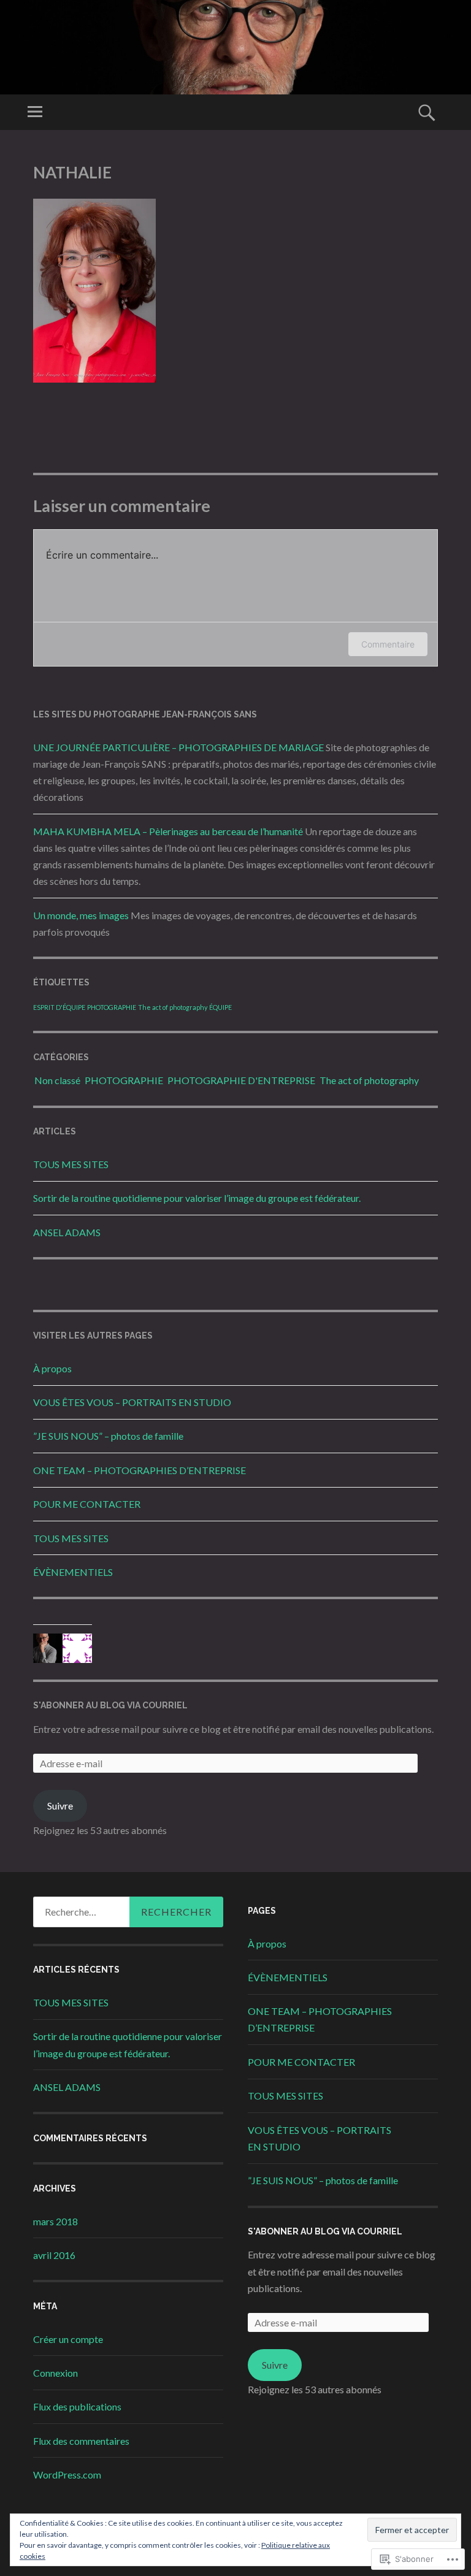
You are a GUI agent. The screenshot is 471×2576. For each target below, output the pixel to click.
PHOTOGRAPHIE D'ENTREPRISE (241, 1080)
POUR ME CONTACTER (87, 1504)
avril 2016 (54, 2255)
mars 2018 (56, 2221)
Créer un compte (68, 2339)
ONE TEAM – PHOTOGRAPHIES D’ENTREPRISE (140, 1470)
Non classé (57, 1080)
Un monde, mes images (81, 915)
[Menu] (35, 112)
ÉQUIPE (220, 1007)
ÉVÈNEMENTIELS (73, 1572)
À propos (52, 1368)
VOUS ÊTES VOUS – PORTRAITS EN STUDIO (132, 1402)
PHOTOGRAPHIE (112, 1007)
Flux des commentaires (81, 2441)
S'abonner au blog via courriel (110, 1705)
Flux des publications (77, 2406)
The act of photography (173, 1007)
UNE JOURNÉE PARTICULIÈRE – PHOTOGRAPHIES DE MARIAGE (178, 747)
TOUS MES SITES (71, 1164)
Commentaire (388, 644)
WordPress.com (67, 2475)
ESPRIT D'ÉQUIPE (59, 1007)
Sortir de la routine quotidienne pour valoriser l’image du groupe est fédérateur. (197, 1198)
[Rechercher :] (128, 1912)
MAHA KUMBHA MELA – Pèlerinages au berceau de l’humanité (168, 831)
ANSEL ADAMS (67, 1232)
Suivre (60, 1806)
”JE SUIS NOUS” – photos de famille (108, 1436)
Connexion (56, 2373)
